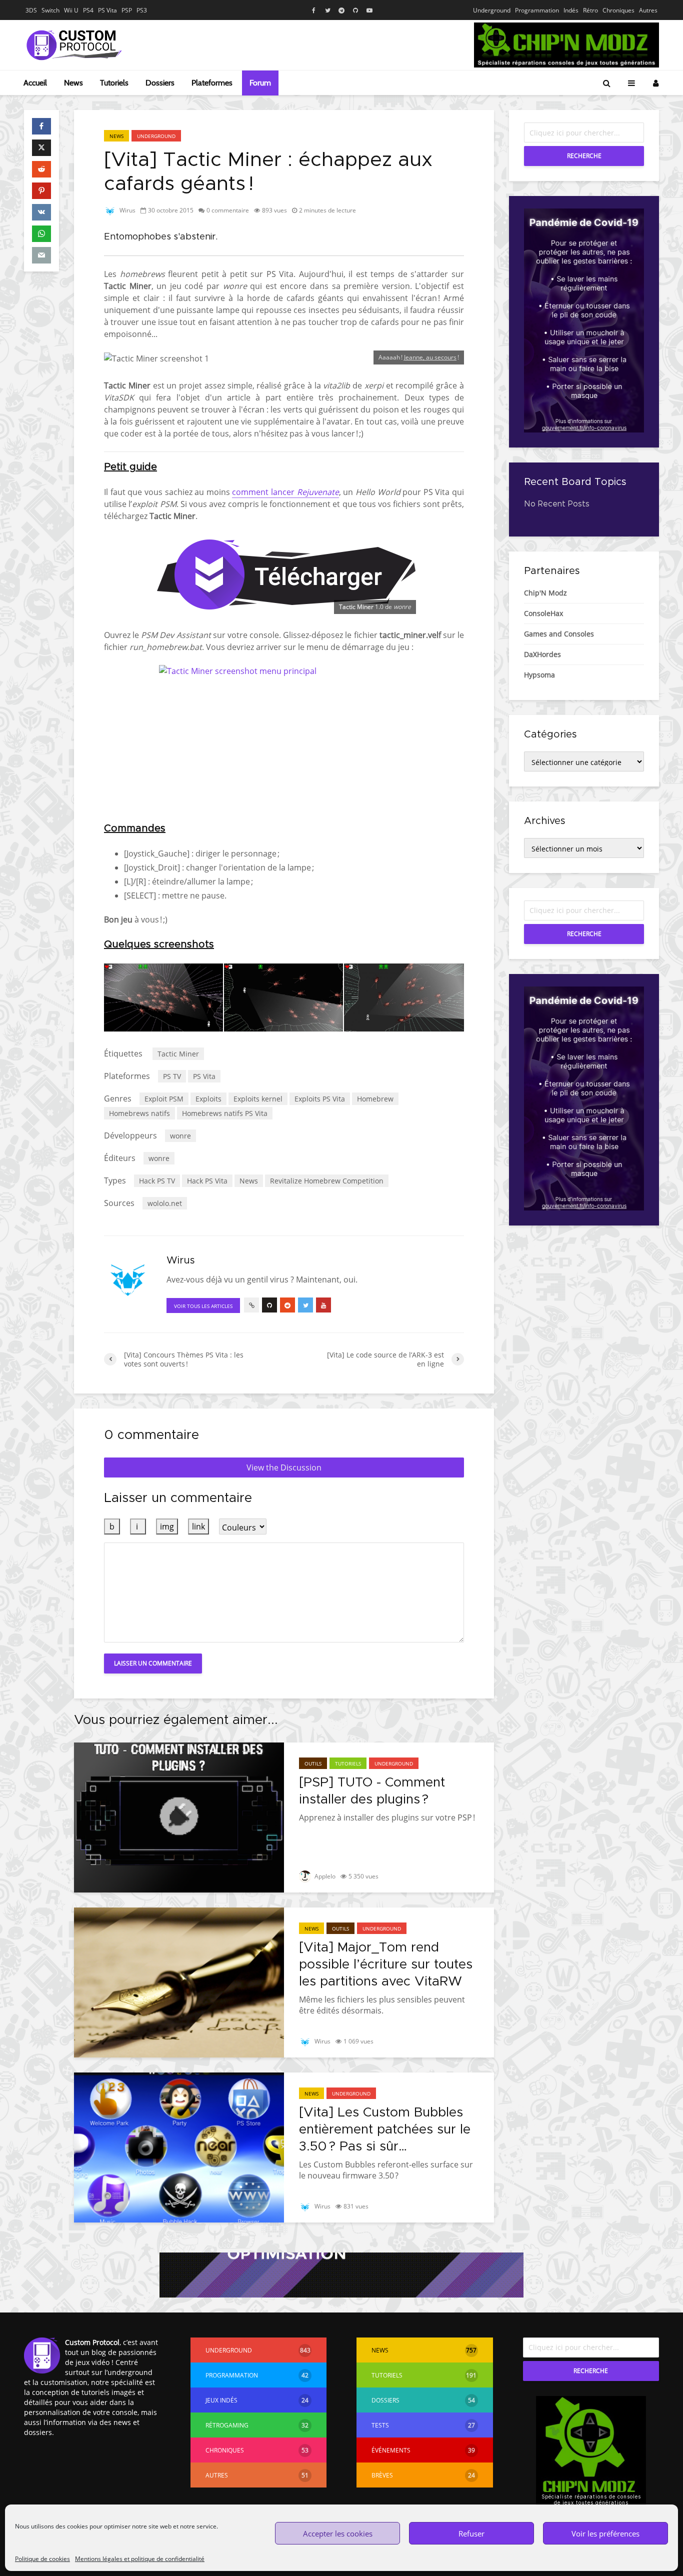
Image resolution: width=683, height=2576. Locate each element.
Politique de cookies (42, 2559)
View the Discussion (284, 1467)
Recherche (584, 156)
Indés (571, 10)
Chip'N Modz (545, 593)
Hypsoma (539, 675)
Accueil (35, 83)
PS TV (172, 1076)
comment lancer (285, 492)
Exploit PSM (164, 1099)
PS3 (142, 10)
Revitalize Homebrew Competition (327, 1181)
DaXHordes (542, 654)
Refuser (471, 2533)
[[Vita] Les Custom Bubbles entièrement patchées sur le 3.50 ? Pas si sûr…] (179, 2146)
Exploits (208, 1099)
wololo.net (165, 1203)
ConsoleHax (543, 613)
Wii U (71, 10)
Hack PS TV (157, 1181)
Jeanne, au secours (430, 357)
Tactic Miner (178, 1054)
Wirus (127, 210)
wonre (180, 1136)
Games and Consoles (559, 634)
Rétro (590, 10)
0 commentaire (228, 210)
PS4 (88, 10)
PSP (127, 10)
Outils (313, 1763)
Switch (50, 10)
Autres (648, 10)
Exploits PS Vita (320, 1099)
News (73, 83)
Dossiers (160, 83)
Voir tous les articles (203, 1306)
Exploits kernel (258, 1099)
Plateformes (212, 83)
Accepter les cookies (338, 2533)
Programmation (537, 10)
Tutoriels (114, 83)
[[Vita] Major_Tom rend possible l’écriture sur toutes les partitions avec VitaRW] (179, 1981)
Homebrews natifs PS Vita (225, 1113)
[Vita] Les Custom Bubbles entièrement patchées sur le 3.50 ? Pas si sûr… (385, 2129)
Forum (260, 83)
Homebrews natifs (139, 1113)
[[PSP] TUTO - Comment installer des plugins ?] (179, 1816)
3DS (31, 10)
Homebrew (375, 1099)
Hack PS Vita (207, 1181)
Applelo (324, 1876)
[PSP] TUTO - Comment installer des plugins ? (372, 1791)
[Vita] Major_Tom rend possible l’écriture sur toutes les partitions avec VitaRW (386, 1964)
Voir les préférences (605, 2533)
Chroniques (618, 10)
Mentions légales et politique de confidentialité (140, 2559)
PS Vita (107, 10)
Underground (492, 10)
